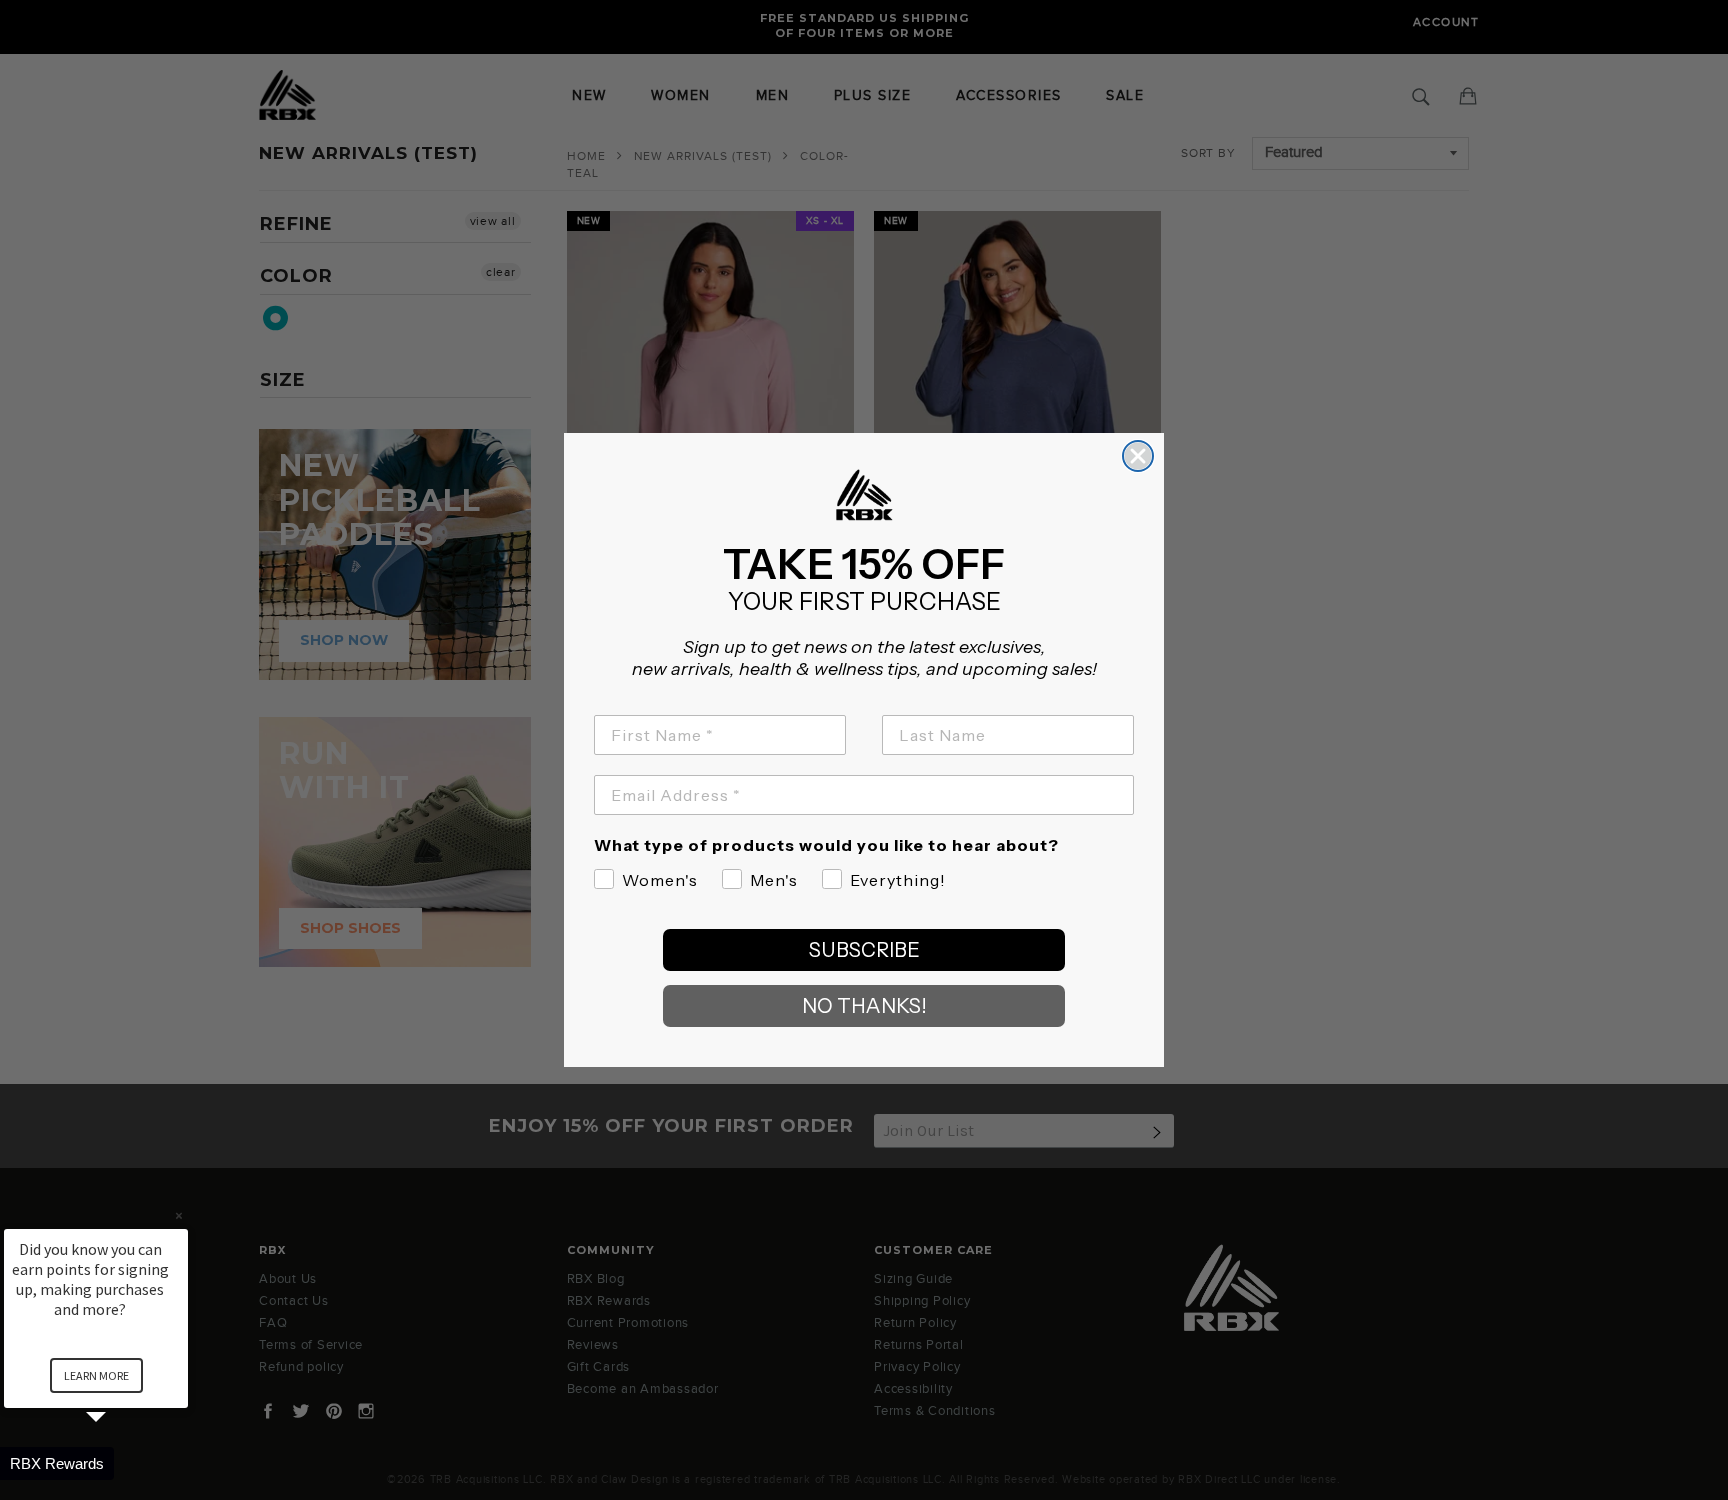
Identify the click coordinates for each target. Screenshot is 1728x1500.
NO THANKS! (864, 1006)
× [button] (179, 1215)
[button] (120, 1463)
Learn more (96, 1375)
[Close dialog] (1138, 456)
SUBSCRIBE (864, 950)
